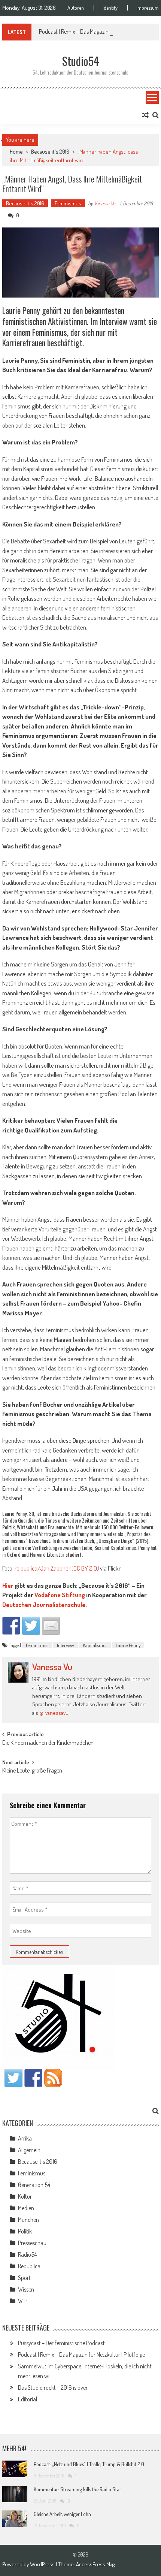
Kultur (25, 2196)
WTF (23, 2301)
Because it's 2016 (50, 152)
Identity (110, 8)
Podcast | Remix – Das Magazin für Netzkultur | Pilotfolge (81, 2355)
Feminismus (68, 203)
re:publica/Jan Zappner (42, 1568)
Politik (25, 2231)
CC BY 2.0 (85, 1568)
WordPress (43, 2564)
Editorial (28, 2399)
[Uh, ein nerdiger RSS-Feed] (53, 2078)
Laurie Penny (128, 1645)
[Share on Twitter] (31, 1626)
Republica (29, 2266)
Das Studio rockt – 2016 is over (53, 2388)
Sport (24, 2278)
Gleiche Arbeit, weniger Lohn (62, 2514)
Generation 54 (34, 2185)
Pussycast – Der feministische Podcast (61, 2343)
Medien (26, 2208)
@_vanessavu (54, 1713)
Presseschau (32, 2243)
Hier (8, 1585)
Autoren (76, 8)
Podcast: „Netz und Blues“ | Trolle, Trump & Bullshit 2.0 (89, 2464)
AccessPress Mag (95, 2564)
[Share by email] (51, 1626)
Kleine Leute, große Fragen (32, 1771)
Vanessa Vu (105, 203)
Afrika (25, 2138)
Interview (66, 1645)
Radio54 (27, 2254)
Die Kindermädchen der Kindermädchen (48, 1743)
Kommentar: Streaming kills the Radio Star (78, 2489)
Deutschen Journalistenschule (44, 1604)
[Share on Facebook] (11, 1626)
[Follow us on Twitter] (13, 2078)
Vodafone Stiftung (60, 1595)
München (28, 2220)
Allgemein (29, 2150)
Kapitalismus (95, 1645)
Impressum (148, 8)
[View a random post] (145, 115)
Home (16, 152)
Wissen (26, 2289)
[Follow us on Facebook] (33, 2078)
